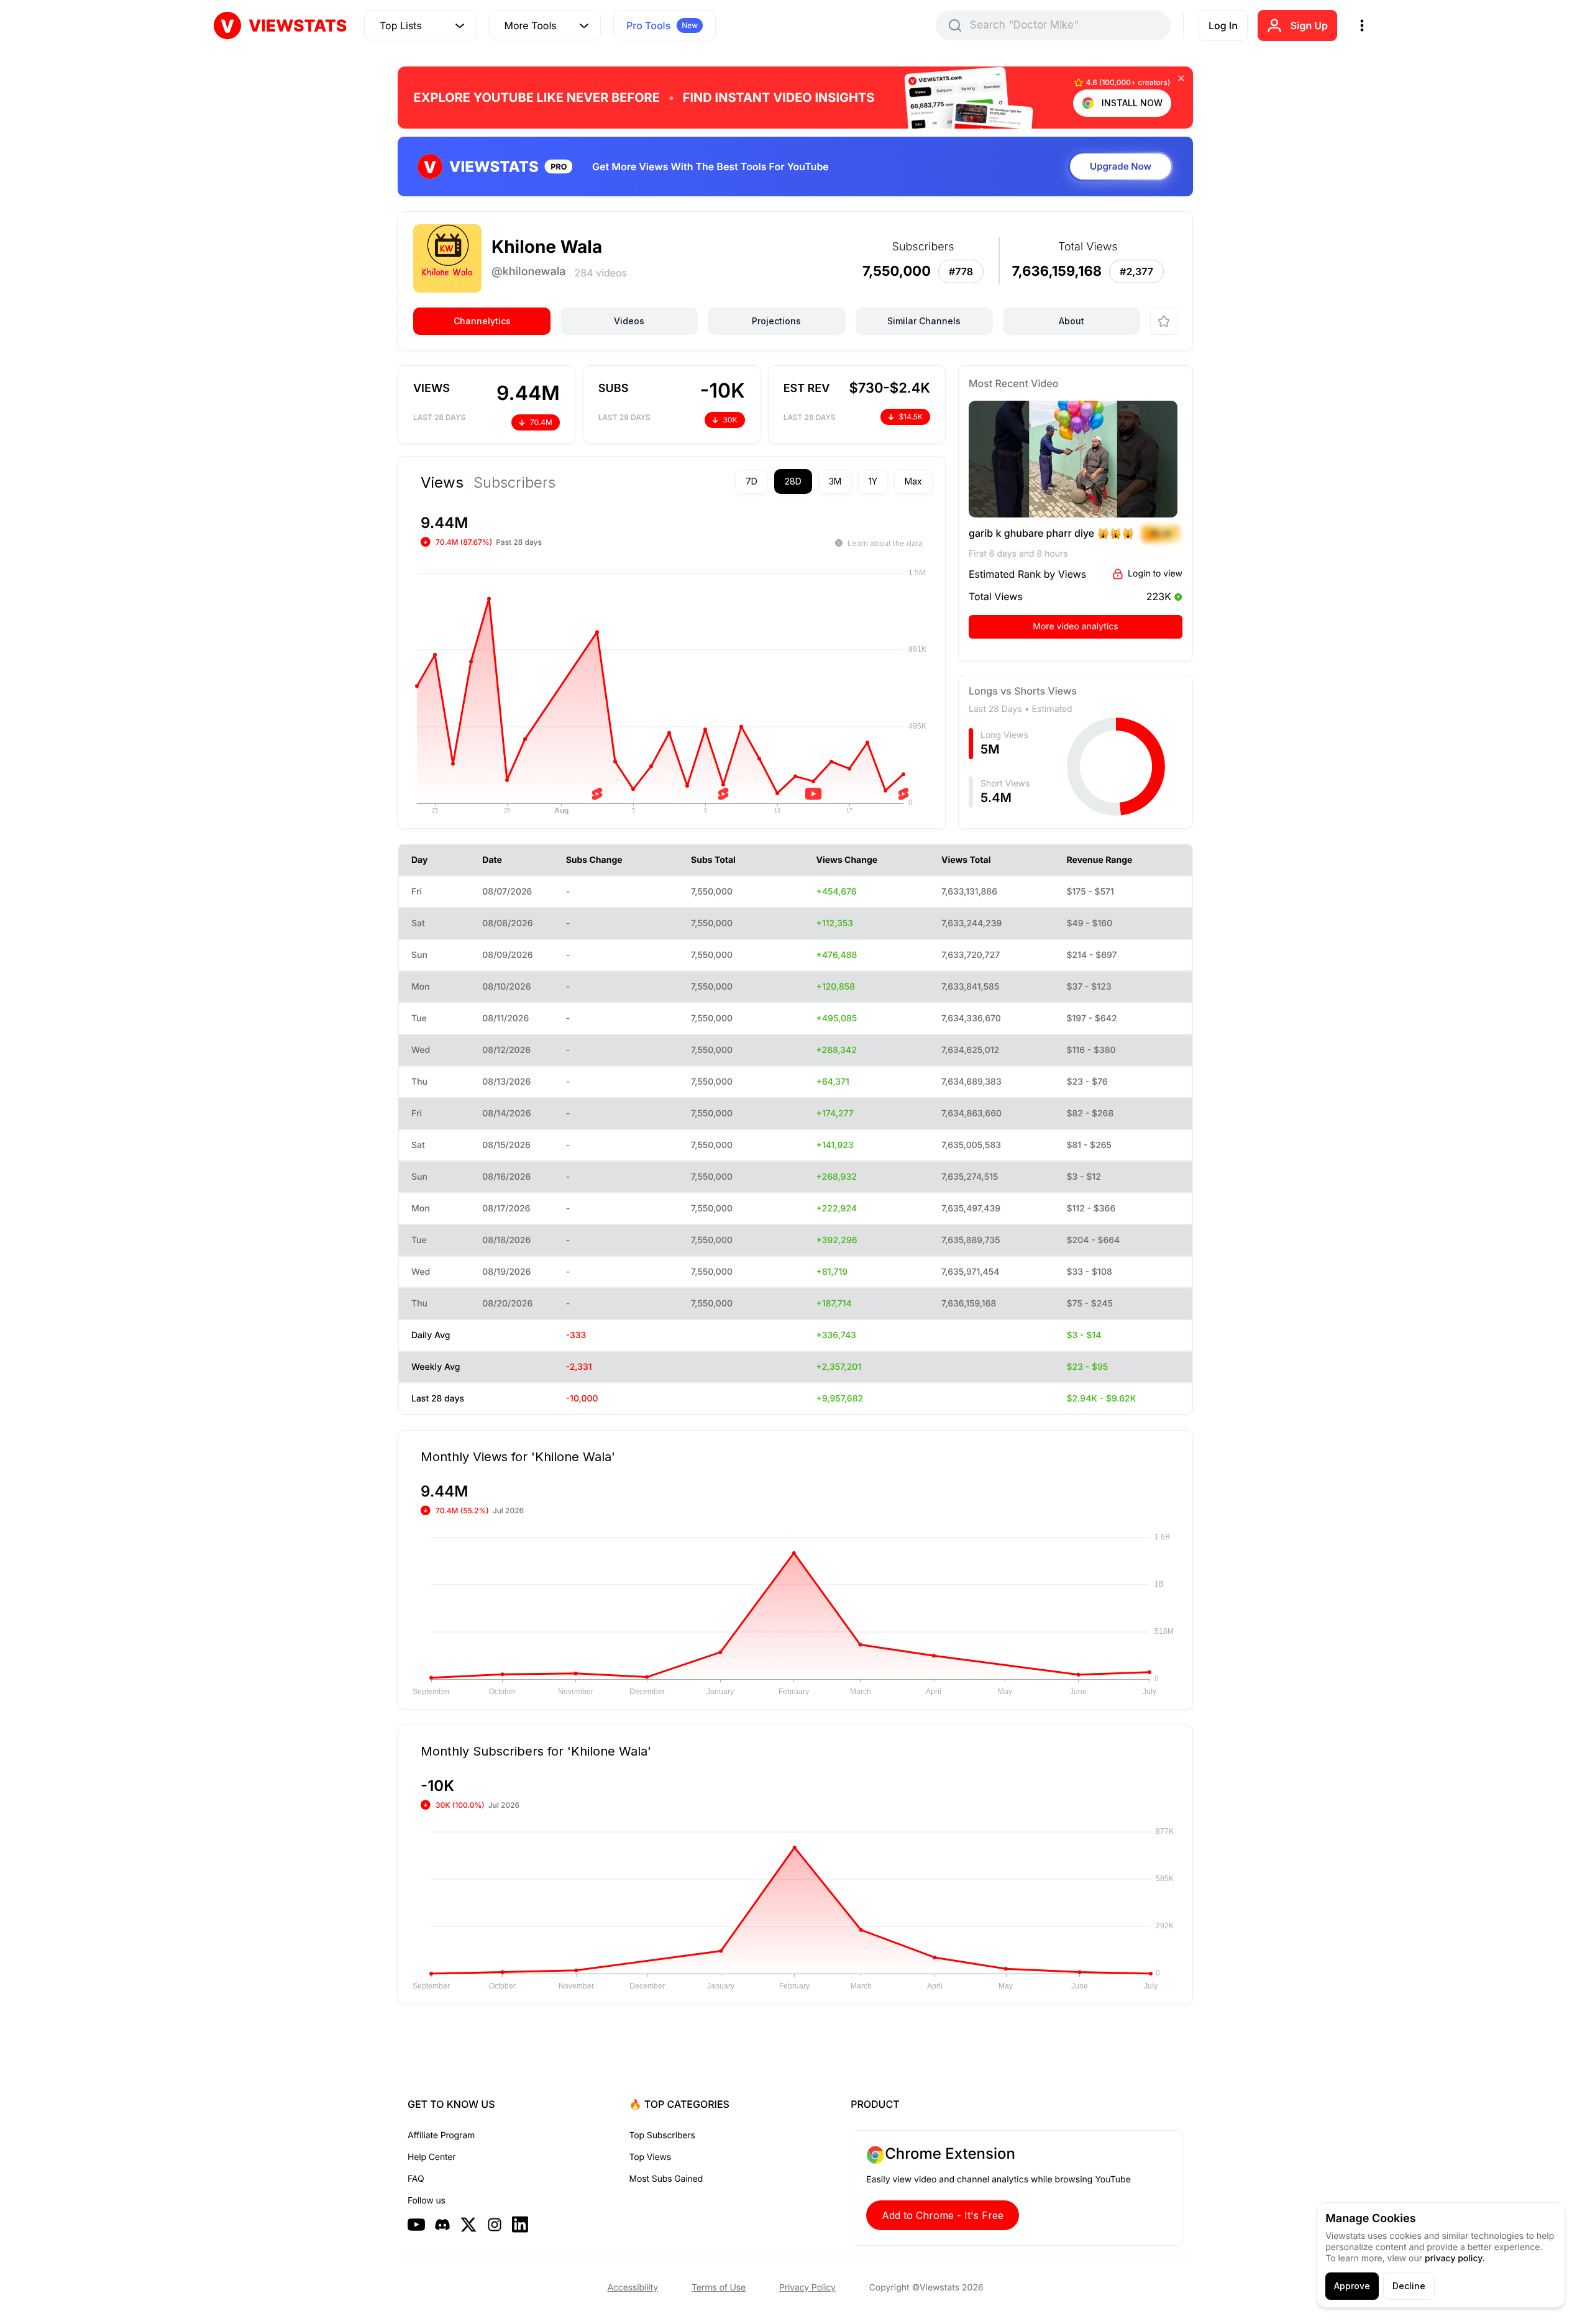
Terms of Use (719, 2288)
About (1072, 321)
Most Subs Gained (666, 2179)
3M (835, 481)
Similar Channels (924, 321)
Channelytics (482, 321)
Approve (1352, 2286)
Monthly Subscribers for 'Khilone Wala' (536, 1751)
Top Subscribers (662, 2135)
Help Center (432, 2157)
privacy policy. (1455, 2258)
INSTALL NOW (1132, 103)
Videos (629, 321)
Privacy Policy (807, 2288)
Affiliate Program (441, 2135)
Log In (1223, 25)
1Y (873, 481)
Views (442, 483)
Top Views (650, 2157)
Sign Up (1309, 25)
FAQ (416, 2179)
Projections (776, 321)
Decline (1409, 2286)
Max (913, 481)
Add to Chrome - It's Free (943, 2215)
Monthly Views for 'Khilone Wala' (518, 1456)
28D (793, 481)
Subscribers (514, 483)
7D (752, 481)
